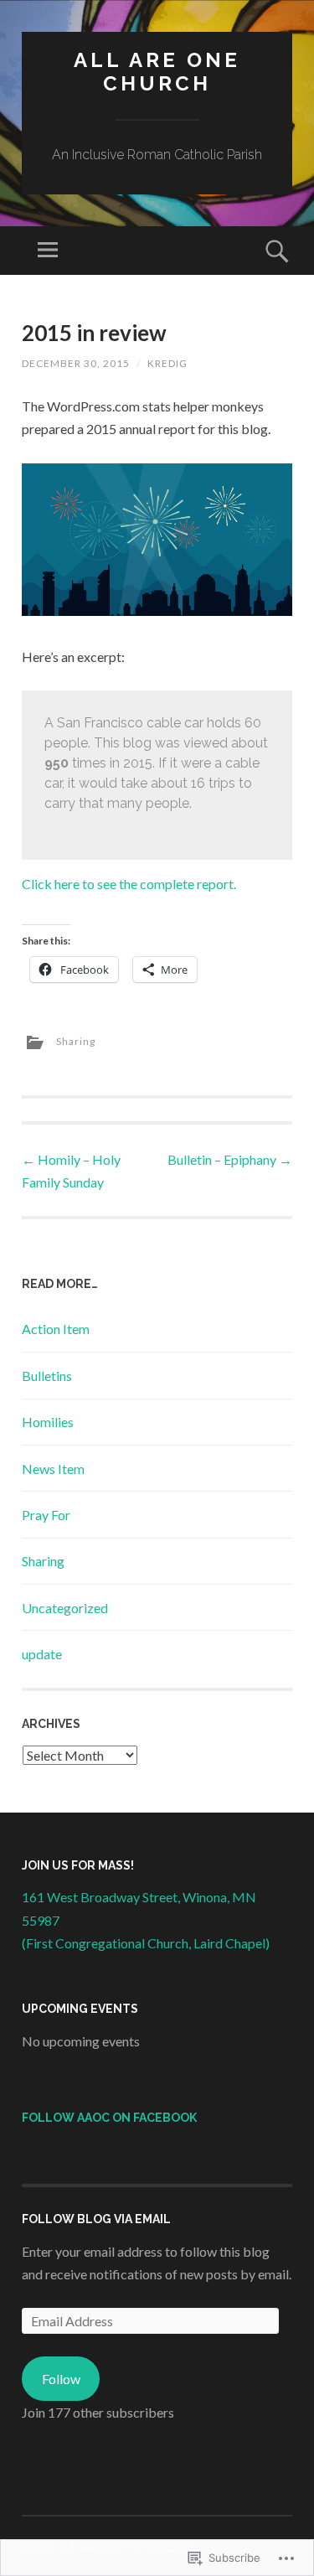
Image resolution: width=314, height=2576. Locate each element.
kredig (167, 363)
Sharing (76, 1041)
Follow (61, 2379)
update (42, 1654)
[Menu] (48, 251)
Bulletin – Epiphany (230, 1159)
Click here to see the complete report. (129, 884)
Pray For (46, 1515)
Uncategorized (65, 1608)
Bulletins (47, 1376)
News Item (53, 1469)
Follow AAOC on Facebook (109, 2118)
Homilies (48, 1422)
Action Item (56, 1329)
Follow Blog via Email (96, 2219)
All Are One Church (157, 72)
